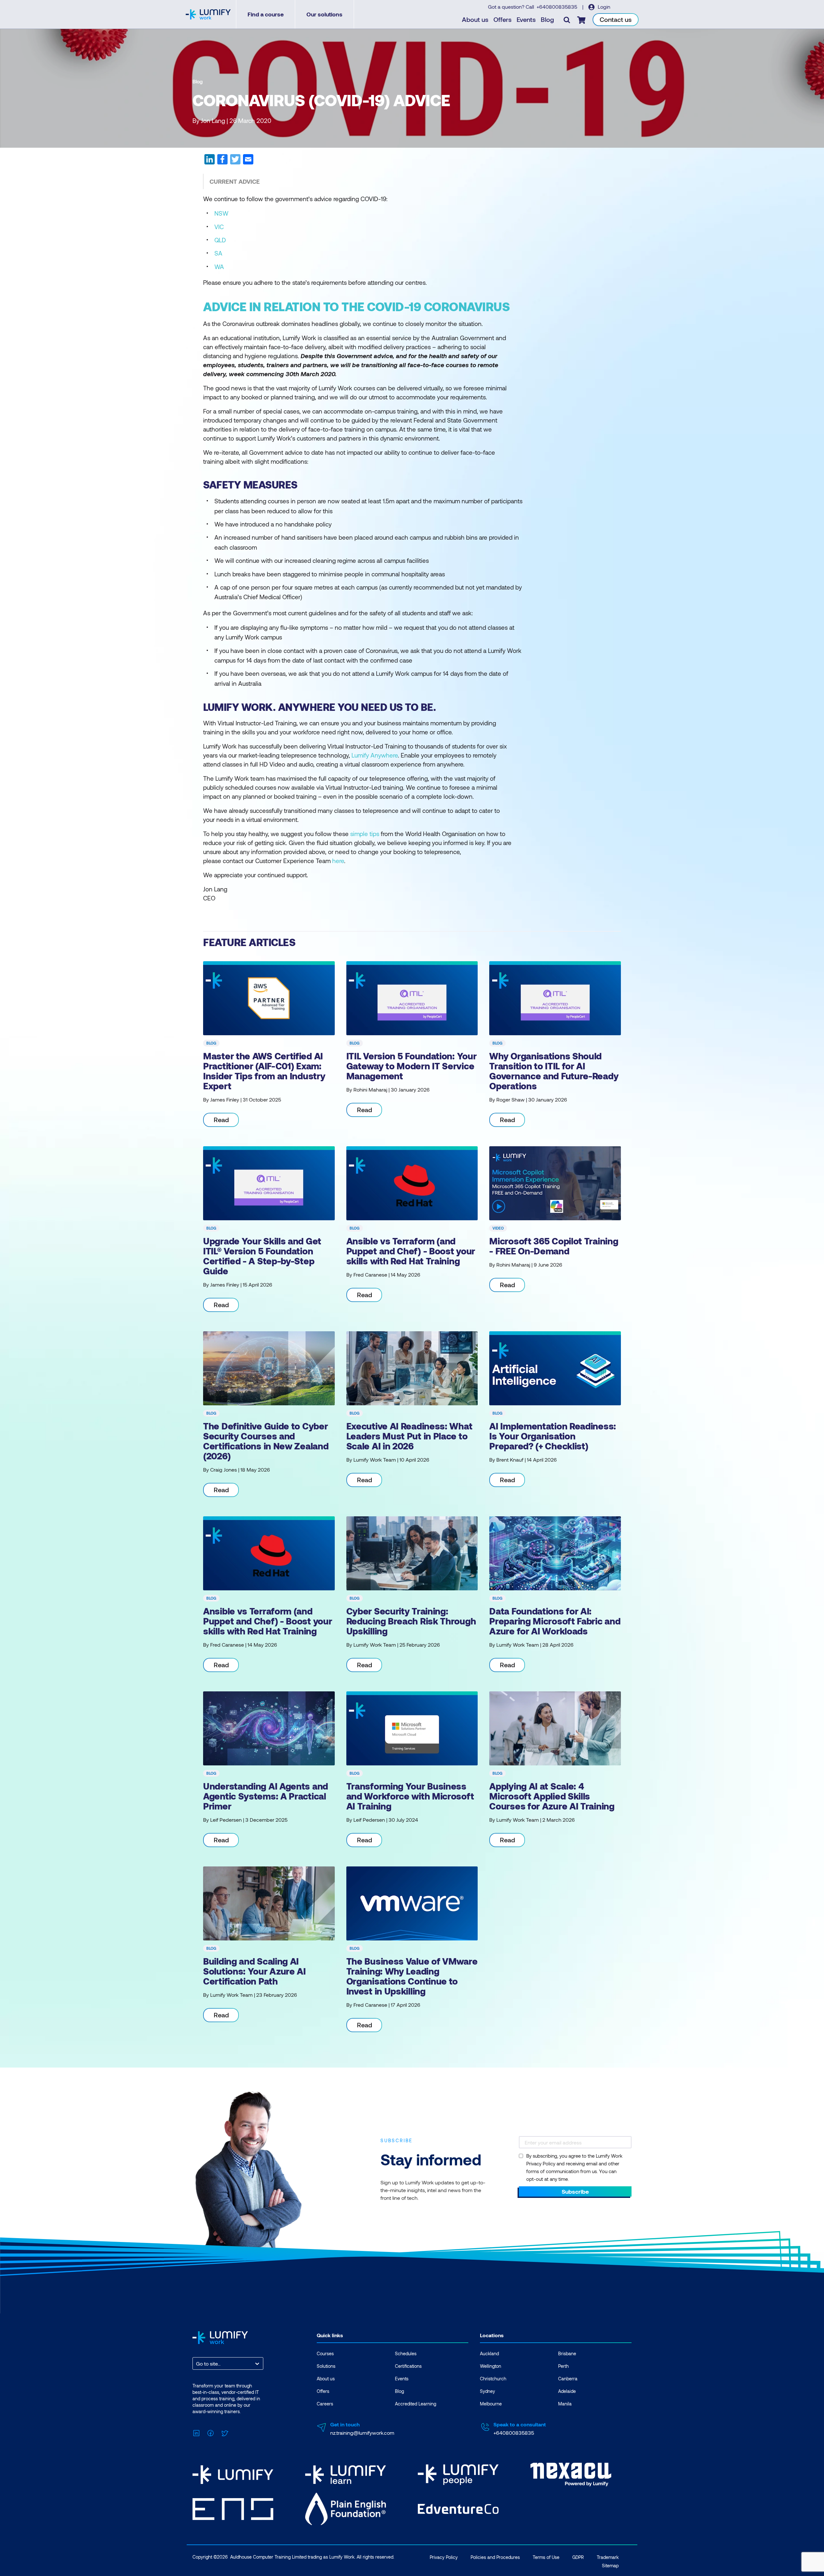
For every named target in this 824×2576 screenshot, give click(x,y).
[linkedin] (210, 162)
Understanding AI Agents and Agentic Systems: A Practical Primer (266, 1796)
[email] (248, 162)
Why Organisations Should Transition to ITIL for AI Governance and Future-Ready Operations (554, 1071)
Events (526, 19)
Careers (325, 2404)
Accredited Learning (416, 2404)
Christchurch (493, 2379)
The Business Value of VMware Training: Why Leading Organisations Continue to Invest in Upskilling (412, 1976)
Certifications (408, 2366)
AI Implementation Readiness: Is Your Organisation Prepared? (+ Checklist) (553, 1436)
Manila (565, 2404)
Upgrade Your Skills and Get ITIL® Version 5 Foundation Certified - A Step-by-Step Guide (262, 1256)
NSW (221, 213)
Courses (325, 2353)
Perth (563, 2366)
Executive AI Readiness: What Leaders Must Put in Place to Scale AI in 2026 (409, 1436)
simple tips (365, 834)
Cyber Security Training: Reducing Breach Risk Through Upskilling (411, 1621)
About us (475, 19)
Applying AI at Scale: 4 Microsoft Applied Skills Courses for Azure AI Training (552, 1796)
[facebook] (222, 162)
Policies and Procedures (495, 2557)
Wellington (491, 2366)
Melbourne (491, 2404)
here (338, 861)
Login (603, 7)
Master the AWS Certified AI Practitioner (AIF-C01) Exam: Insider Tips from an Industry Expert (264, 1071)
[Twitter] (225, 2432)
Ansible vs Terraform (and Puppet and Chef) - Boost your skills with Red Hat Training (411, 1251)
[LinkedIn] (196, 2432)
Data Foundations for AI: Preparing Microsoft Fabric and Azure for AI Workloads (555, 1621)
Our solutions (324, 14)
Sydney (487, 2391)
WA (219, 267)
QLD (220, 240)
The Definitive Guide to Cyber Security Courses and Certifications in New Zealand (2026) (266, 1441)
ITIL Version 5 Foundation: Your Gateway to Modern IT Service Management (412, 1066)
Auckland (489, 2353)
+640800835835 (557, 7)
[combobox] (197, 2363)
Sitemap (610, 2566)
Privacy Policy (444, 2557)
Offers (502, 19)
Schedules (406, 2353)
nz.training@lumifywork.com (362, 2433)
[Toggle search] (567, 20)
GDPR (578, 2557)
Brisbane (567, 2353)
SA (218, 253)
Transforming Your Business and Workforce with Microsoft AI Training (410, 1796)
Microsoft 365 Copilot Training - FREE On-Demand (554, 1246)
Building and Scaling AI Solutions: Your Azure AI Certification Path (254, 1971)
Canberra (568, 2379)
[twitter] (235, 162)
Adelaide (567, 2391)
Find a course (266, 14)
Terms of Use (546, 2557)
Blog (547, 19)
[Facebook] (211, 2432)
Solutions (326, 2366)
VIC (219, 227)
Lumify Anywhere (375, 755)
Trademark (608, 2557)
